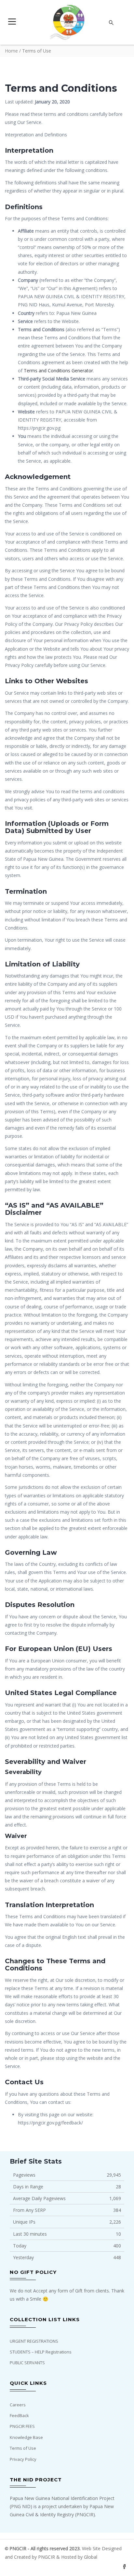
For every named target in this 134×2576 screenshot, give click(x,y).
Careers (18, 2405)
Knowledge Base (26, 2437)
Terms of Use (23, 2448)
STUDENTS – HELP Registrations (41, 2352)
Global (91, 2557)
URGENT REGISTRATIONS (34, 2341)
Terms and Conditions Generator (58, 370)
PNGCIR (47, 2557)
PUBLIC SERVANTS (27, 2363)
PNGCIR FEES (22, 2426)
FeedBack (19, 2415)
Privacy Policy (23, 2459)
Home (11, 51)
